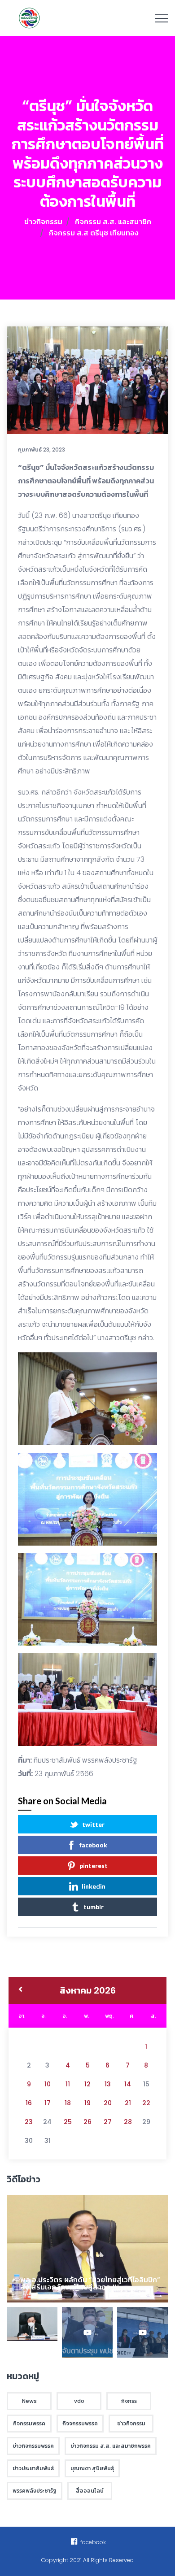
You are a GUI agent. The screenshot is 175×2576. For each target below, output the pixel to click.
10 (48, 2084)
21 (128, 2103)
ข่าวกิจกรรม (43, 222)
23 (29, 2122)
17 (48, 2103)
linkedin (94, 1886)
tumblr (94, 1907)
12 (87, 2084)
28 (128, 2122)
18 (68, 2103)
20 (108, 2103)
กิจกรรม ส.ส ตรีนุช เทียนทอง (94, 233)
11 (68, 2084)
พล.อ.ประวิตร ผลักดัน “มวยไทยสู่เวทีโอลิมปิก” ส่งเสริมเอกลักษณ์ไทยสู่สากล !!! (90, 2283)
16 (29, 2103)
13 (108, 2084)
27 (108, 2122)
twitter (93, 1824)
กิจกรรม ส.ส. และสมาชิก (113, 222)
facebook (93, 1845)
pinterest (94, 1866)
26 (87, 2122)
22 (146, 2103)
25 (68, 2122)
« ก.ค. (20, 1990)
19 (87, 2103)
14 (128, 2084)
